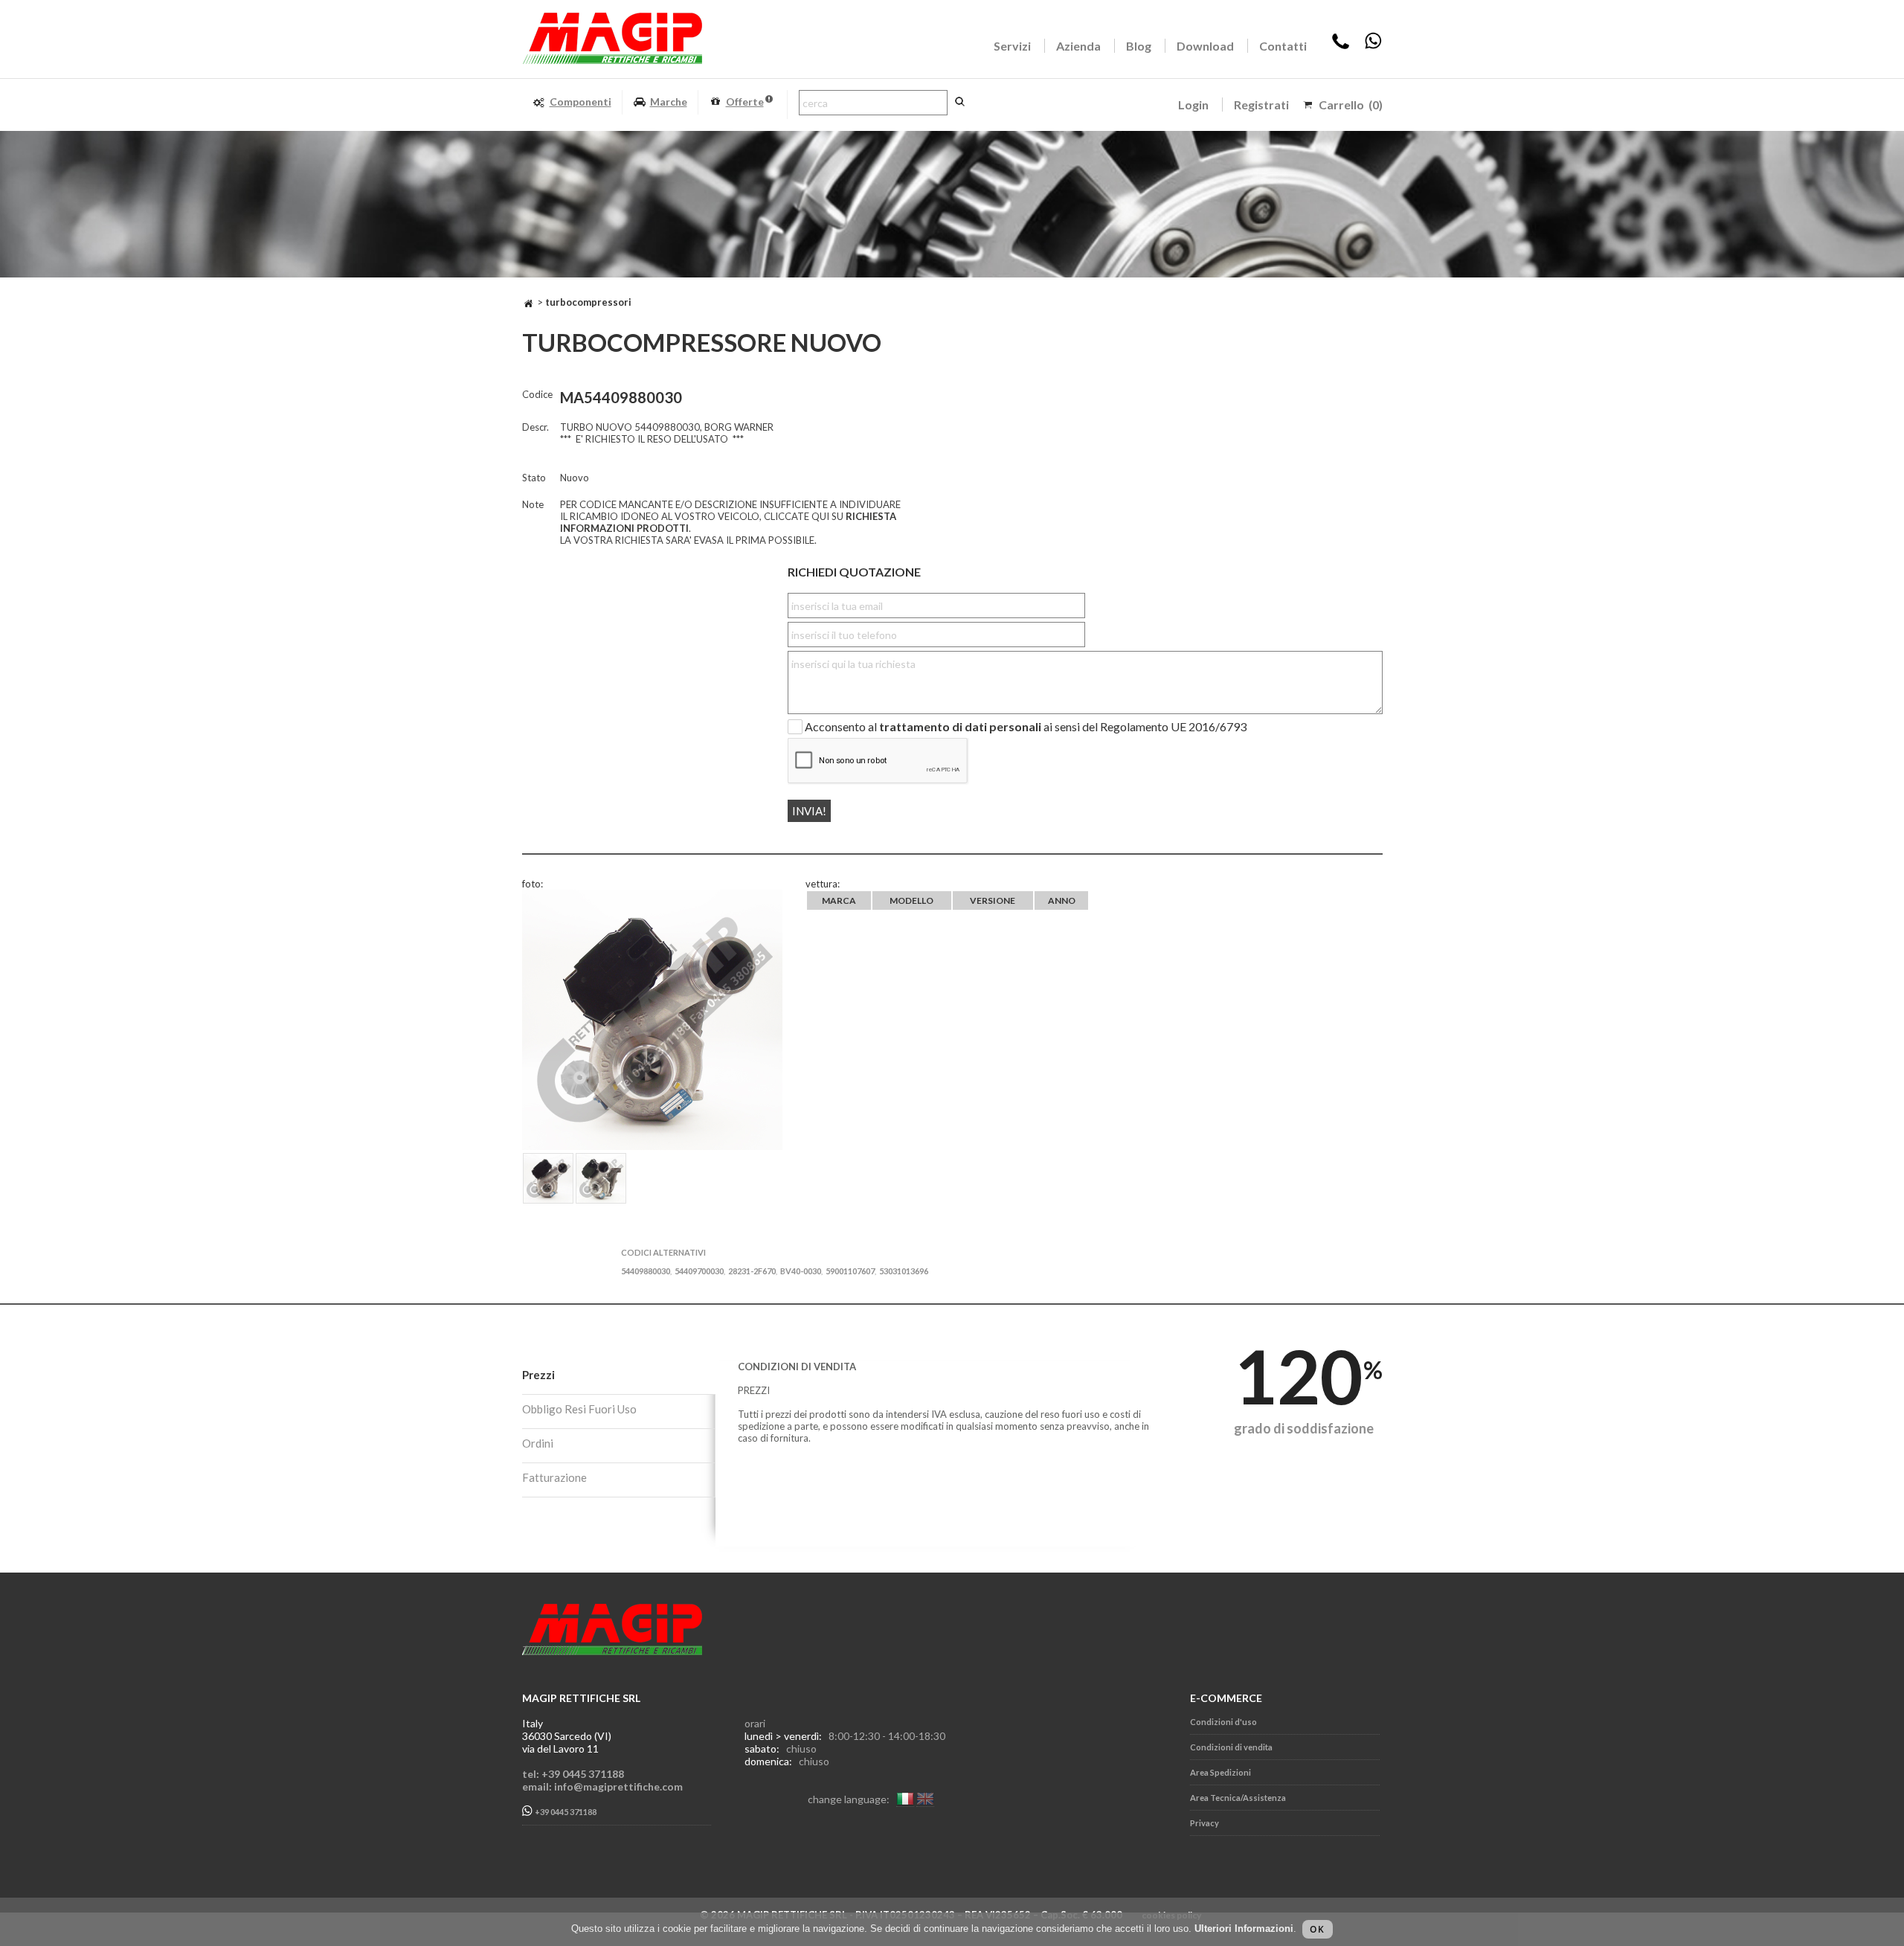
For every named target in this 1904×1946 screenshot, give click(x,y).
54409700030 (699, 1271)
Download (1205, 46)
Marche (669, 102)
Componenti (580, 102)
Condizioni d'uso (1223, 1722)
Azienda (1078, 46)
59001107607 (850, 1271)
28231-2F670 (752, 1271)
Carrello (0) (1351, 105)
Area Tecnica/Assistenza (1238, 1798)
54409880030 (646, 1271)
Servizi (1012, 46)
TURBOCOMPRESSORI (588, 302)
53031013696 (904, 1271)
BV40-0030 (801, 1271)
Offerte (745, 102)
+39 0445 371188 (565, 1812)
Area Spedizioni (1220, 1772)
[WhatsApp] (1373, 46)
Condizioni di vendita (1231, 1747)
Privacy (1205, 1823)
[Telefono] (1341, 46)
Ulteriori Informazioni (1244, 1929)
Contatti (1283, 46)
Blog (1139, 46)
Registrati (1261, 105)
